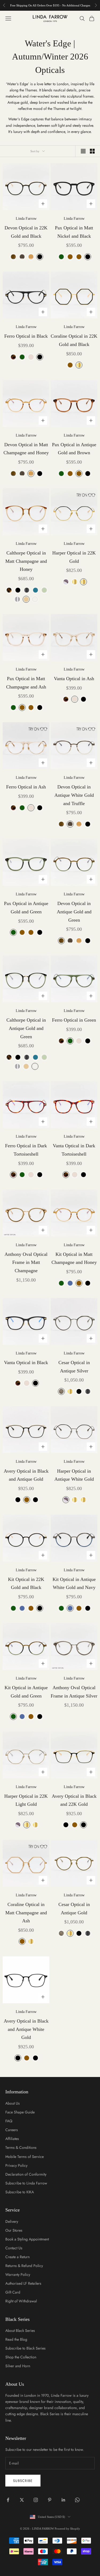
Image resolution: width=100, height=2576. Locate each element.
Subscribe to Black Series (25, 2348)
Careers (12, 2130)
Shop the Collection (21, 2357)
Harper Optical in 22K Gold (74, 557)
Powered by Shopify (67, 2529)
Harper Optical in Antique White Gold (74, 1475)
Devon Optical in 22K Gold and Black (26, 232)
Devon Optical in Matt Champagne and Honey (26, 449)
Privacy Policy (16, 2165)
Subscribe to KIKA (20, 2192)
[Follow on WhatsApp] (77, 2500)
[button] (83, 495)
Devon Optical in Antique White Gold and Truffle (74, 795)
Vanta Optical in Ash (74, 679)
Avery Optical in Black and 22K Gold (74, 1800)
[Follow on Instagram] (36, 2500)
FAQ (9, 2121)
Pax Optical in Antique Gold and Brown (74, 449)
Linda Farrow (26, 219)
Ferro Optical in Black (26, 336)
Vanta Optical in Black (26, 1363)
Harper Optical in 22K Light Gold (26, 1800)
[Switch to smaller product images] (92, 151)
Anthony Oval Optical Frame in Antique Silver (74, 1692)
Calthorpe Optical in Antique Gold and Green (26, 1028)
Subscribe (23, 2481)
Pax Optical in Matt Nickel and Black (74, 232)
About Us (13, 2103)
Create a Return (17, 2257)
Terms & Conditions (21, 2147)
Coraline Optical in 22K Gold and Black (74, 340)
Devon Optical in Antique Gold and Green (74, 912)
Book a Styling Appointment (27, 2239)
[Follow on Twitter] (22, 2500)
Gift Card (13, 2292)
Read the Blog (16, 2339)
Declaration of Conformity (26, 2174)
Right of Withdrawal (21, 2301)
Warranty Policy (18, 2275)
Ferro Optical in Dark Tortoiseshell (26, 1150)
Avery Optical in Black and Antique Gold (26, 1475)
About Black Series (20, 2331)
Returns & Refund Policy (24, 2266)
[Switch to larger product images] (83, 151)
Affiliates (12, 2139)
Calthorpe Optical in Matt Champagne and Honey (26, 561)
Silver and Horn (18, 2366)
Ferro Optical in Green (74, 1020)
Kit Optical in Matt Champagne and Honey (74, 1258)
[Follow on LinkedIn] (63, 2500)
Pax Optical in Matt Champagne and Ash (26, 683)
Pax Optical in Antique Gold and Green (26, 908)
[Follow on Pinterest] (50, 2500)
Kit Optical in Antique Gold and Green (26, 1692)
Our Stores (14, 2230)
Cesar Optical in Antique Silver (74, 1367)
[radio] (13, 257)
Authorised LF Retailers (23, 2283)
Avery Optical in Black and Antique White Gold (26, 2029)
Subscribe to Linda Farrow (26, 2183)
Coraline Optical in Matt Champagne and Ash (26, 1913)
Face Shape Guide (20, 2112)
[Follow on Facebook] (8, 2500)
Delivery (12, 2221)
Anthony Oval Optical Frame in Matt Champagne (26, 1262)
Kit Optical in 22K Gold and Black (26, 1583)
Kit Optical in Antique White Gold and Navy (74, 1583)
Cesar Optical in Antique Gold (74, 1909)
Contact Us (14, 2248)
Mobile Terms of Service (25, 2157)
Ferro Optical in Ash (26, 787)
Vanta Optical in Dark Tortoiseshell (74, 1150)
